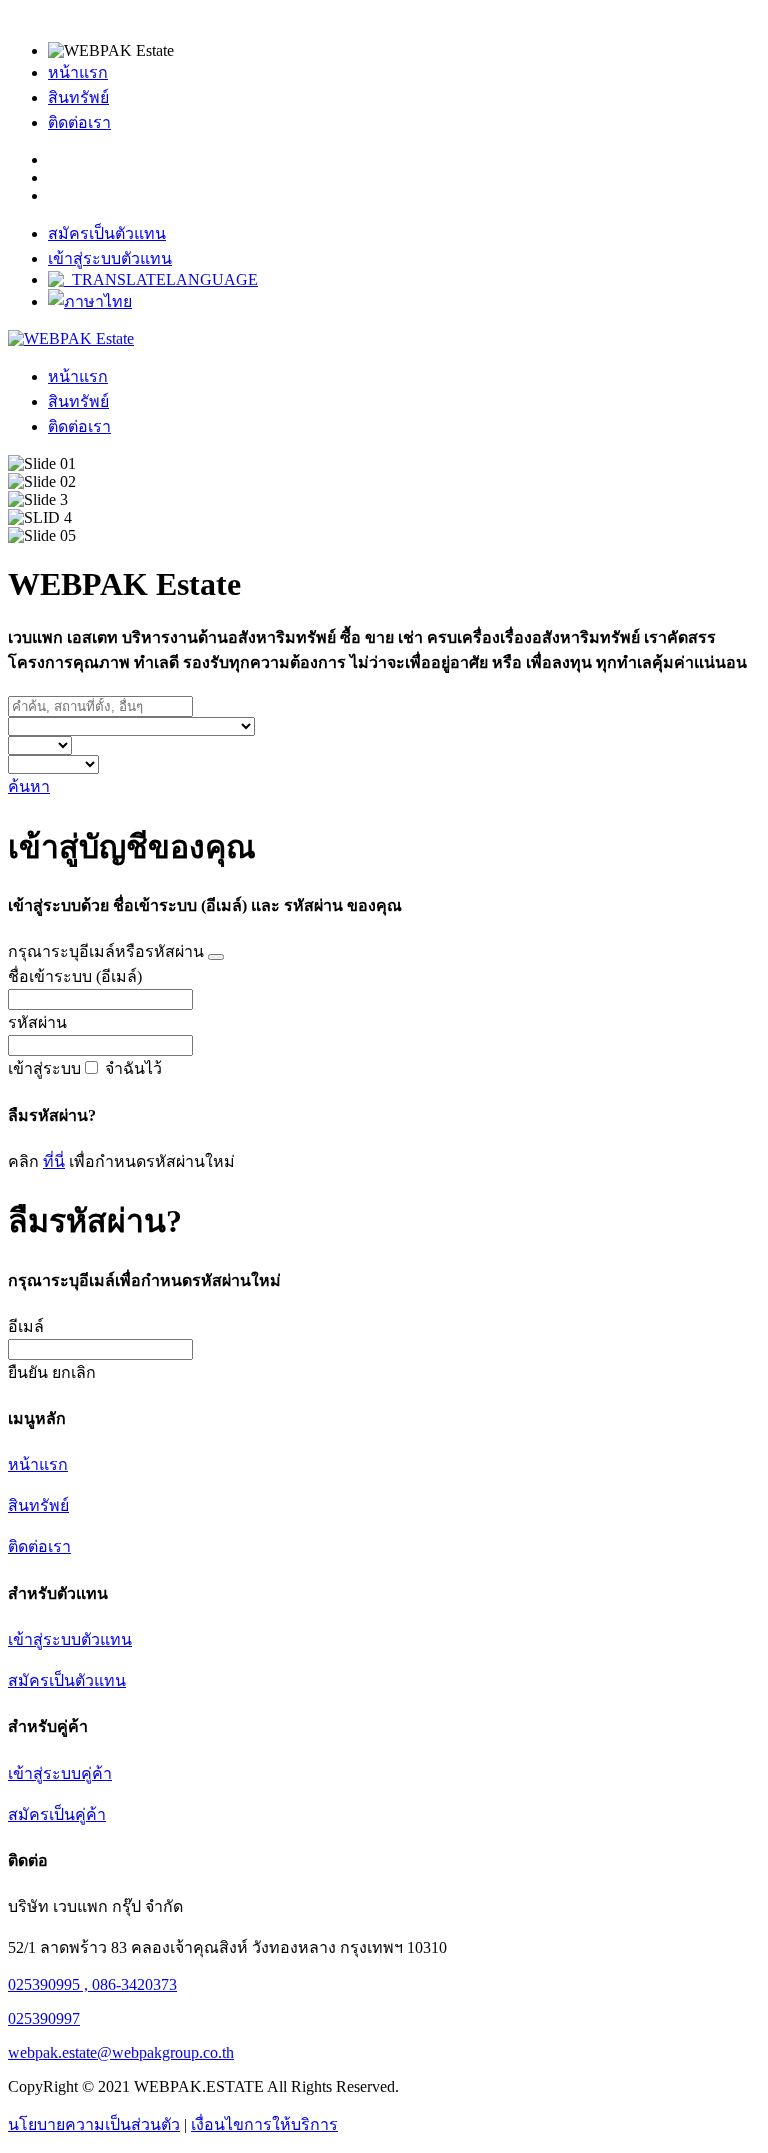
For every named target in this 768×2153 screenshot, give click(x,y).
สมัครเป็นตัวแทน (107, 233)
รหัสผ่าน (37, 1022)
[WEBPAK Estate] (71, 338)
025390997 (44, 2018)
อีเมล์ (26, 1326)
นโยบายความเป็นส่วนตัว (94, 2124)
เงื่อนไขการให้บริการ (264, 2124)
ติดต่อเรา (79, 122)
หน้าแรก (78, 72)
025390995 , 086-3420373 (92, 1984)
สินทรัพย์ (78, 97)
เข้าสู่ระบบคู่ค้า (60, 1773)
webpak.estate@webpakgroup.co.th (121, 2052)
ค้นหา (29, 786)
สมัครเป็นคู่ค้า (57, 1814)
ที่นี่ (54, 1161)
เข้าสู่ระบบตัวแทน (110, 258)
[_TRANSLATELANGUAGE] (153, 279)
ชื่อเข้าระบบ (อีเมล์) (75, 976)
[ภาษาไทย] (90, 301)
